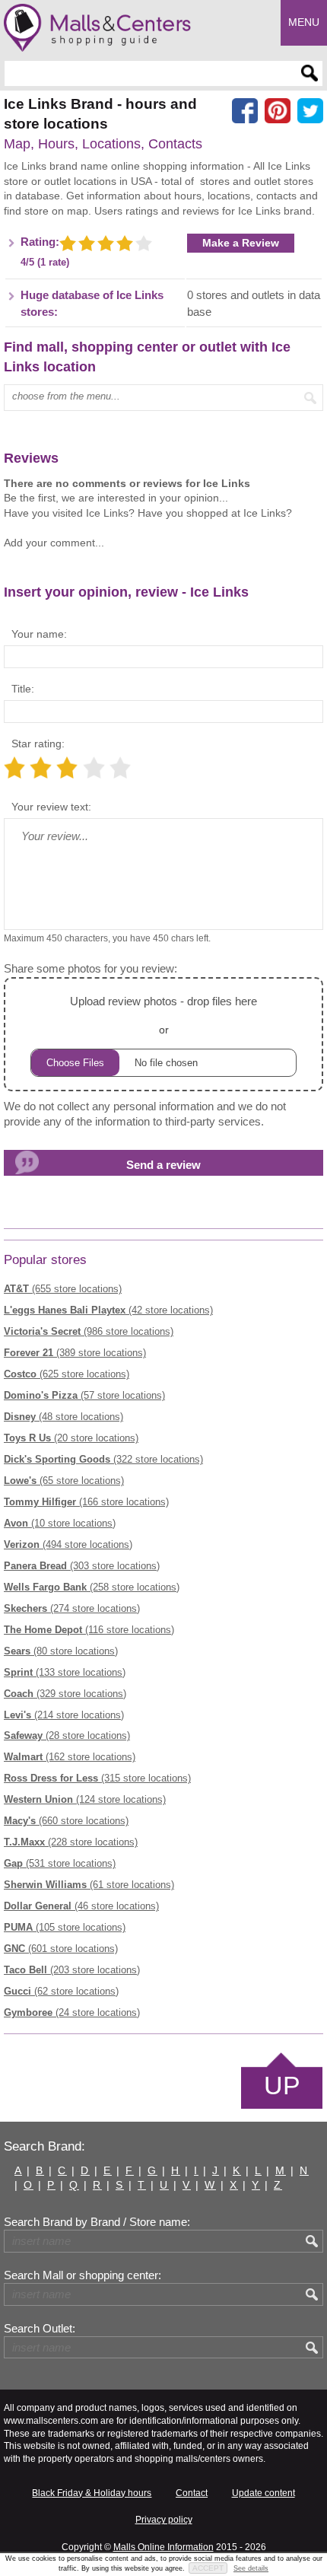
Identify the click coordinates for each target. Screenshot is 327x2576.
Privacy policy (164, 2520)
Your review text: (51, 807)
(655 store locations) (63, 1289)
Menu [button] (304, 22)
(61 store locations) (89, 1885)
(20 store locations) (71, 1438)
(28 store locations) (67, 1735)
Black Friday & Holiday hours (92, 2493)
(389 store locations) (75, 1353)
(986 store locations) (89, 1331)
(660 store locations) (66, 1821)
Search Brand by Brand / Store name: (97, 2222)
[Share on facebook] (245, 111)
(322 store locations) (103, 1459)
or (163, 1015)
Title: (23, 689)
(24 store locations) (72, 2012)
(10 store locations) (60, 1523)
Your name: (39, 634)
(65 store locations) (64, 1481)
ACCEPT (208, 2568)
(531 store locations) (60, 1863)
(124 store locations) (85, 1799)
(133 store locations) (65, 1672)
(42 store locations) (108, 1310)
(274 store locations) (72, 1608)
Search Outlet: (40, 2329)
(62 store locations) (61, 1991)
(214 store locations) (64, 1715)
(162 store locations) (70, 1757)
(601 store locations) (61, 1949)
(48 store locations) (63, 1417)
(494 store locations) (68, 1544)
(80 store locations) (61, 1651)
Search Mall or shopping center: (83, 2275)
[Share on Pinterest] (278, 111)
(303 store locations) (82, 1566)
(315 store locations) (97, 1778)
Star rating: (38, 744)
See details (251, 2568)
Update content (264, 2493)
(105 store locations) (65, 1927)
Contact (192, 2493)
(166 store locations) (86, 1502)
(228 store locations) (71, 1842)
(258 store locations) (92, 1587)
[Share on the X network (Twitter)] (310, 111)
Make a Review (241, 243)
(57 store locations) (84, 1395)
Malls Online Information (163, 2547)
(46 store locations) (81, 1906)
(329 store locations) (65, 1694)
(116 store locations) (89, 1630)
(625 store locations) (67, 1374)
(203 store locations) (72, 1970)
